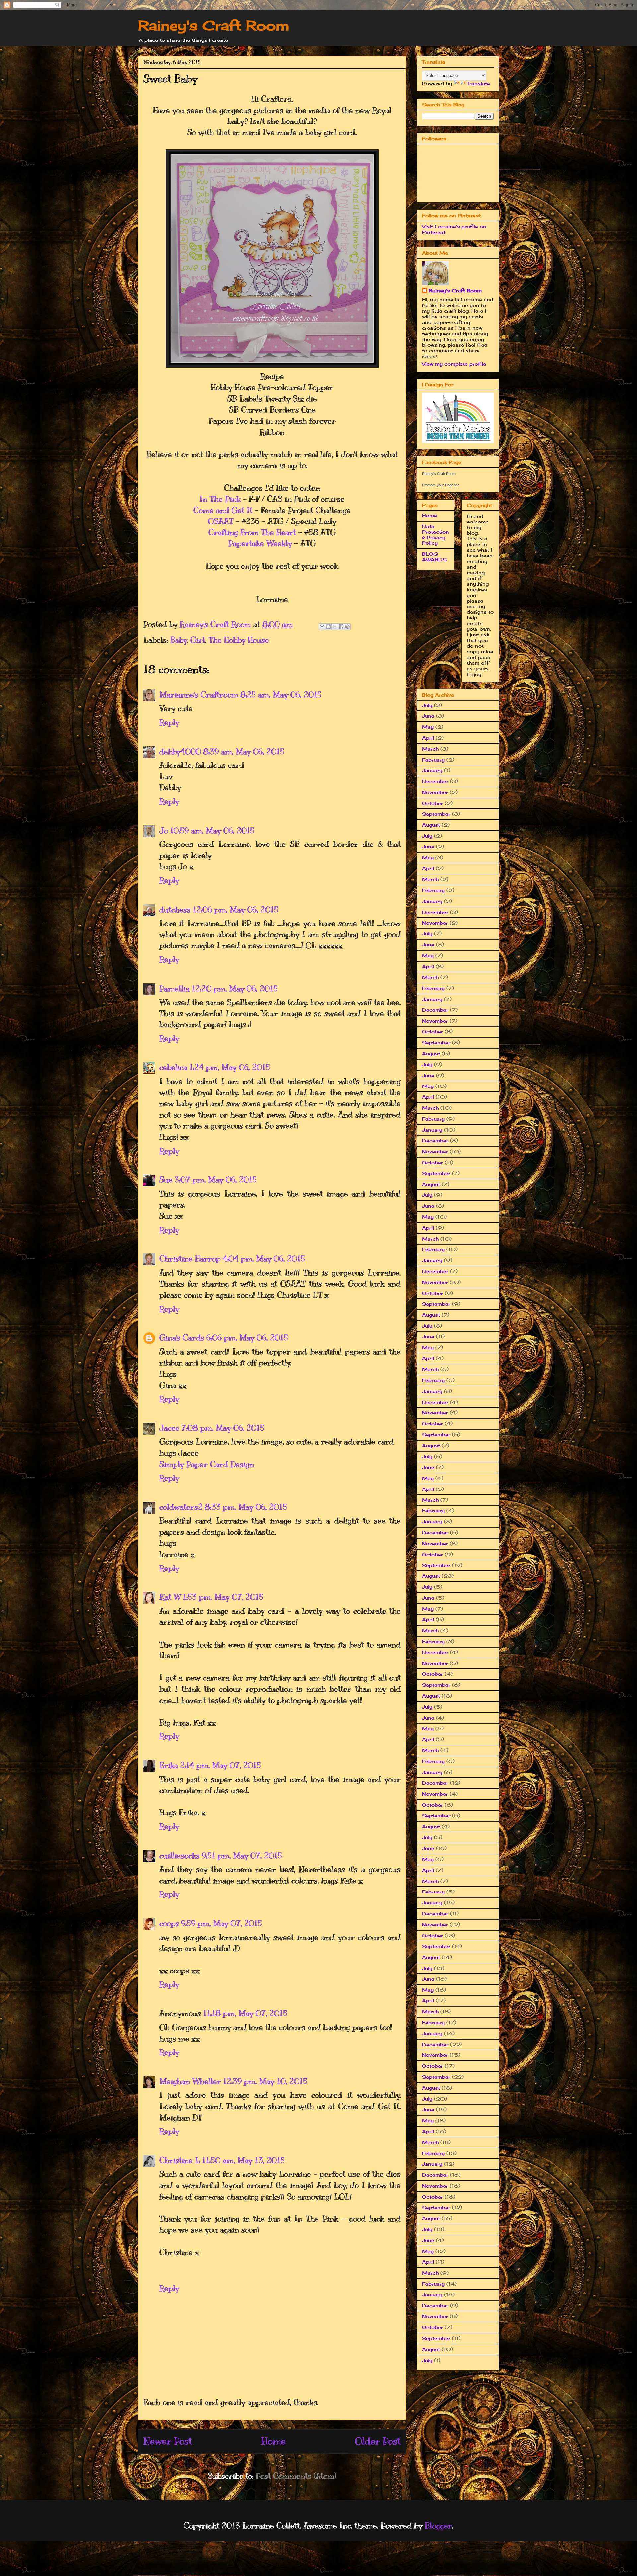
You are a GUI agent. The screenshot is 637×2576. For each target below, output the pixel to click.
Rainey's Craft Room (214, 25)
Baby (179, 640)
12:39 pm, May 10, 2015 (265, 2081)
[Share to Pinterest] (347, 627)
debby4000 (180, 752)
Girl (198, 640)
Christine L (180, 2160)
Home (274, 2441)
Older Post (378, 2441)
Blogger (438, 2526)
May (428, 727)
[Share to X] (335, 627)
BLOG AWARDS (434, 557)
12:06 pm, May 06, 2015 (236, 910)
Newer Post (168, 2441)
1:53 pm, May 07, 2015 (223, 1597)
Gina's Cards (182, 1338)
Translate (478, 83)
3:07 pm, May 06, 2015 (216, 1180)
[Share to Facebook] (341, 627)
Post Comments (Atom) (296, 2476)
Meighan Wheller (190, 2081)
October (432, 803)
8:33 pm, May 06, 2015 (246, 1507)
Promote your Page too (441, 485)
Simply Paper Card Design (207, 1464)
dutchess (175, 910)
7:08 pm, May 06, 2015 (223, 1428)
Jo (164, 831)
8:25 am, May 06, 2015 (281, 695)
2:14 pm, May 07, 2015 (221, 1765)
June (428, 716)
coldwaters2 (181, 1507)
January (432, 770)
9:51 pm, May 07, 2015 (242, 1856)
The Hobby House (239, 640)
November (435, 792)
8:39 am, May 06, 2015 (244, 752)
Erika (169, 1765)
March (430, 749)
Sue (166, 1180)
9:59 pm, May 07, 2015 (222, 1923)
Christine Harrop (190, 1259)
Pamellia (175, 989)
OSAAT (221, 521)
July (427, 705)
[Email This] (322, 627)
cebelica (173, 1067)
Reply (169, 722)
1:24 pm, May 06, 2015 (230, 1067)
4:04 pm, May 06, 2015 (264, 1259)
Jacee (169, 1428)
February (433, 760)
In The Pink (220, 499)
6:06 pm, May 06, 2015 (247, 1338)
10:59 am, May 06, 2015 (212, 831)
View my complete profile (454, 364)
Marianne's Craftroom (199, 695)
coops (169, 1923)
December (435, 781)
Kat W (170, 1597)
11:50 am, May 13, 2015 (243, 2160)
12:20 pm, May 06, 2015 (235, 989)
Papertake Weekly (260, 543)
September (436, 814)
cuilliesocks (179, 1856)
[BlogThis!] (328, 627)
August (431, 825)
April (428, 738)
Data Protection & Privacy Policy (435, 535)
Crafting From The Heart (252, 532)
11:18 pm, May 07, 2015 (245, 2013)
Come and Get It (223, 510)
